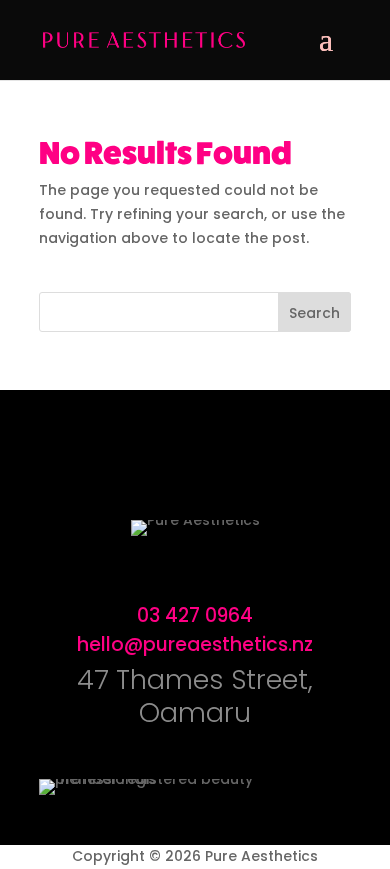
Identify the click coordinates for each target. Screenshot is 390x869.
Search (314, 313)
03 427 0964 (195, 615)
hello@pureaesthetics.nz (195, 644)
